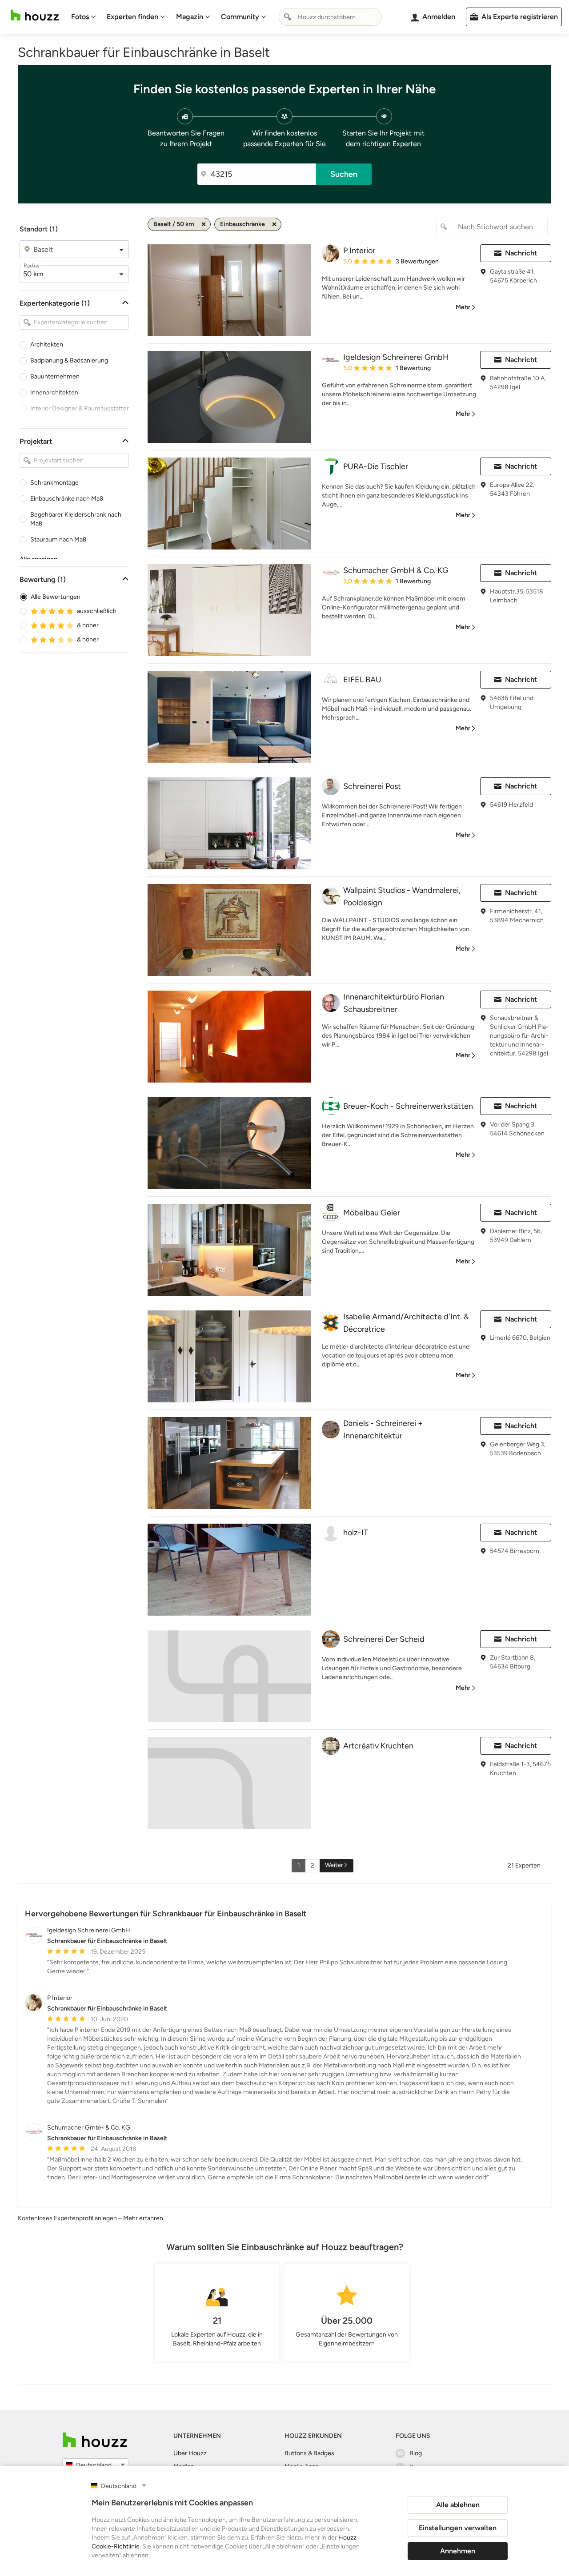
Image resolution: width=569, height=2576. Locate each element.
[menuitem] (84, 17)
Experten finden (132, 17)
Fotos (80, 17)
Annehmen (458, 2551)
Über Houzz (190, 2453)
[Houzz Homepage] (35, 15)
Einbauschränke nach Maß (67, 499)
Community (240, 17)
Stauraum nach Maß (58, 539)
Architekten (47, 344)
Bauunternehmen (55, 376)
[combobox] (330, 17)
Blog (416, 2453)
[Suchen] (288, 17)
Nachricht (521, 253)
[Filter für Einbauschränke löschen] (274, 224)
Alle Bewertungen (56, 597)
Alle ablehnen (458, 2505)
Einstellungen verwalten (458, 2528)
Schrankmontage (54, 483)
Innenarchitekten (54, 392)
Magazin (190, 17)
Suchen (344, 174)
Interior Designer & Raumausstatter (80, 408)
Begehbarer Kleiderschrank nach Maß (76, 519)
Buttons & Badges (309, 2453)
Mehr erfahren (143, 2218)
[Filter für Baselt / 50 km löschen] (204, 224)
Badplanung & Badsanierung (69, 360)
